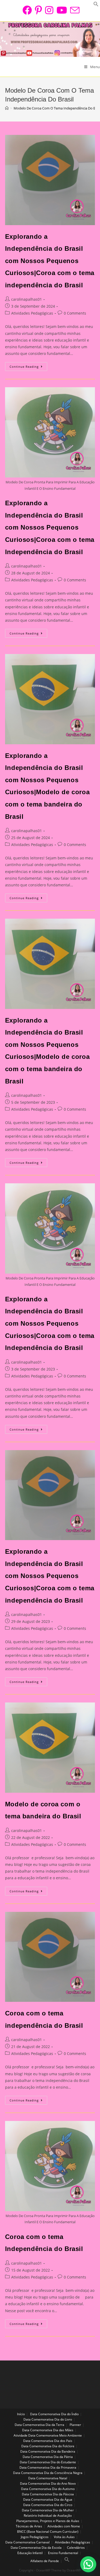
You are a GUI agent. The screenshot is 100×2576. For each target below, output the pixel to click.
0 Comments (75, 313)
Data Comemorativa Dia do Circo (48, 2505)
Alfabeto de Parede (45, 2561)
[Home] (7, 108)
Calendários (76, 2548)
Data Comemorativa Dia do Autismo (48, 2489)
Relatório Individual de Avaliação (48, 2516)
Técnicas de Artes (29, 2526)
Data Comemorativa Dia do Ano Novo (48, 2483)
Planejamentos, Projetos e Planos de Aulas (48, 2521)
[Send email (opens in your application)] (74, 10)
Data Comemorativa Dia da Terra (39, 2425)
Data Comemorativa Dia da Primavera (48, 2467)
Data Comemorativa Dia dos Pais (48, 2441)
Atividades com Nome (64, 2526)
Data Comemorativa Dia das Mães (48, 2430)
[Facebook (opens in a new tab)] (27, 10)
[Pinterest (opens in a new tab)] (38, 10)
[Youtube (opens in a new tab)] (62, 10)
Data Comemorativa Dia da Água (48, 2499)
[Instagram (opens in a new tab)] (49, 10)
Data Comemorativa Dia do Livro (48, 2419)
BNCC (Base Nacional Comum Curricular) (48, 2532)
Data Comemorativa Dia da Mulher (48, 2510)
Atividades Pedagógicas (32, 313)
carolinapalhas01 (27, 299)
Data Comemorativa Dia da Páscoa (48, 2494)
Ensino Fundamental (63, 2553)
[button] (88, 2564)
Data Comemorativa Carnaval (27, 2542)
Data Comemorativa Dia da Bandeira (48, 2451)
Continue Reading (28, 367)
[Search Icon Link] (67, 2561)
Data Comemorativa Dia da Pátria (48, 2457)
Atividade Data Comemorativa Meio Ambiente (48, 2435)
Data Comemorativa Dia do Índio (54, 2414)
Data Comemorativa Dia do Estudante (48, 2462)
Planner (75, 2425)
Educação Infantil (30, 2553)
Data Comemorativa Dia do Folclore (48, 2446)
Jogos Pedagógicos (35, 2537)
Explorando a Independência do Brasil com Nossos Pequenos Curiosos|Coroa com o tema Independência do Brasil (50, 527)
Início (21, 2414)
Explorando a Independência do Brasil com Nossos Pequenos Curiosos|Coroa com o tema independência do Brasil (50, 261)
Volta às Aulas (64, 2537)
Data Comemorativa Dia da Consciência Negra (48, 2473)
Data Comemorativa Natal (48, 2478)
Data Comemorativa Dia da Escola (36, 2548)
